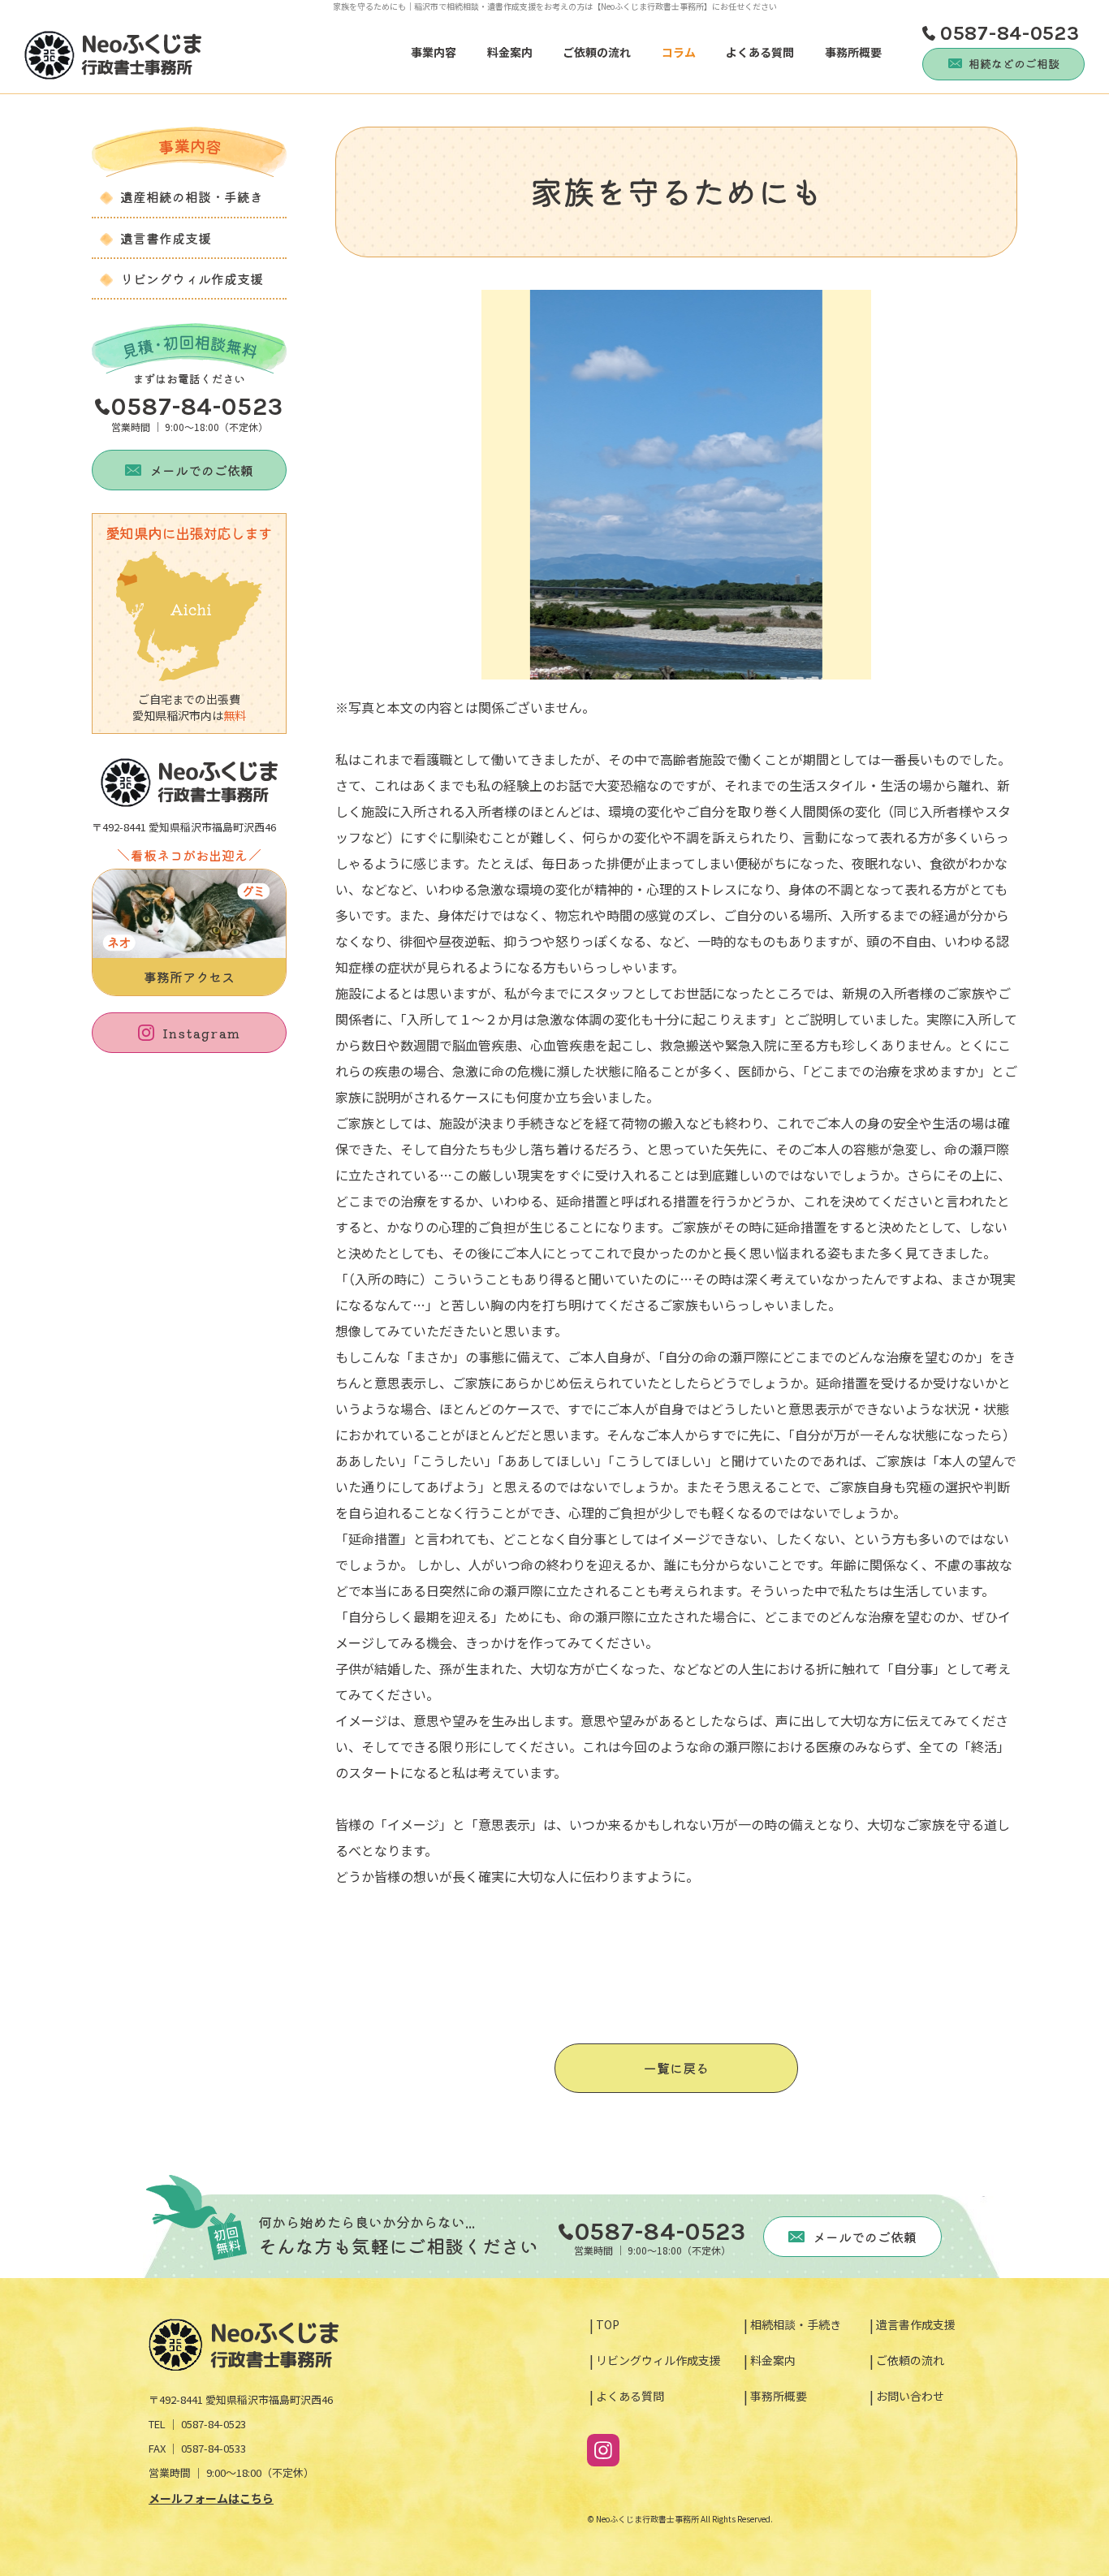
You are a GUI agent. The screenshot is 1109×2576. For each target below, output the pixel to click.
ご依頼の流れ (597, 52)
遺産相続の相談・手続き (192, 196)
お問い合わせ (910, 2396)
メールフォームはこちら (211, 2498)
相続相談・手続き (796, 2324)
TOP (608, 2324)
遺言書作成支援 (166, 238)
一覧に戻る (676, 2068)
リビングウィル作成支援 (192, 278)
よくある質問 (760, 52)
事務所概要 (853, 52)
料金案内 (510, 52)
